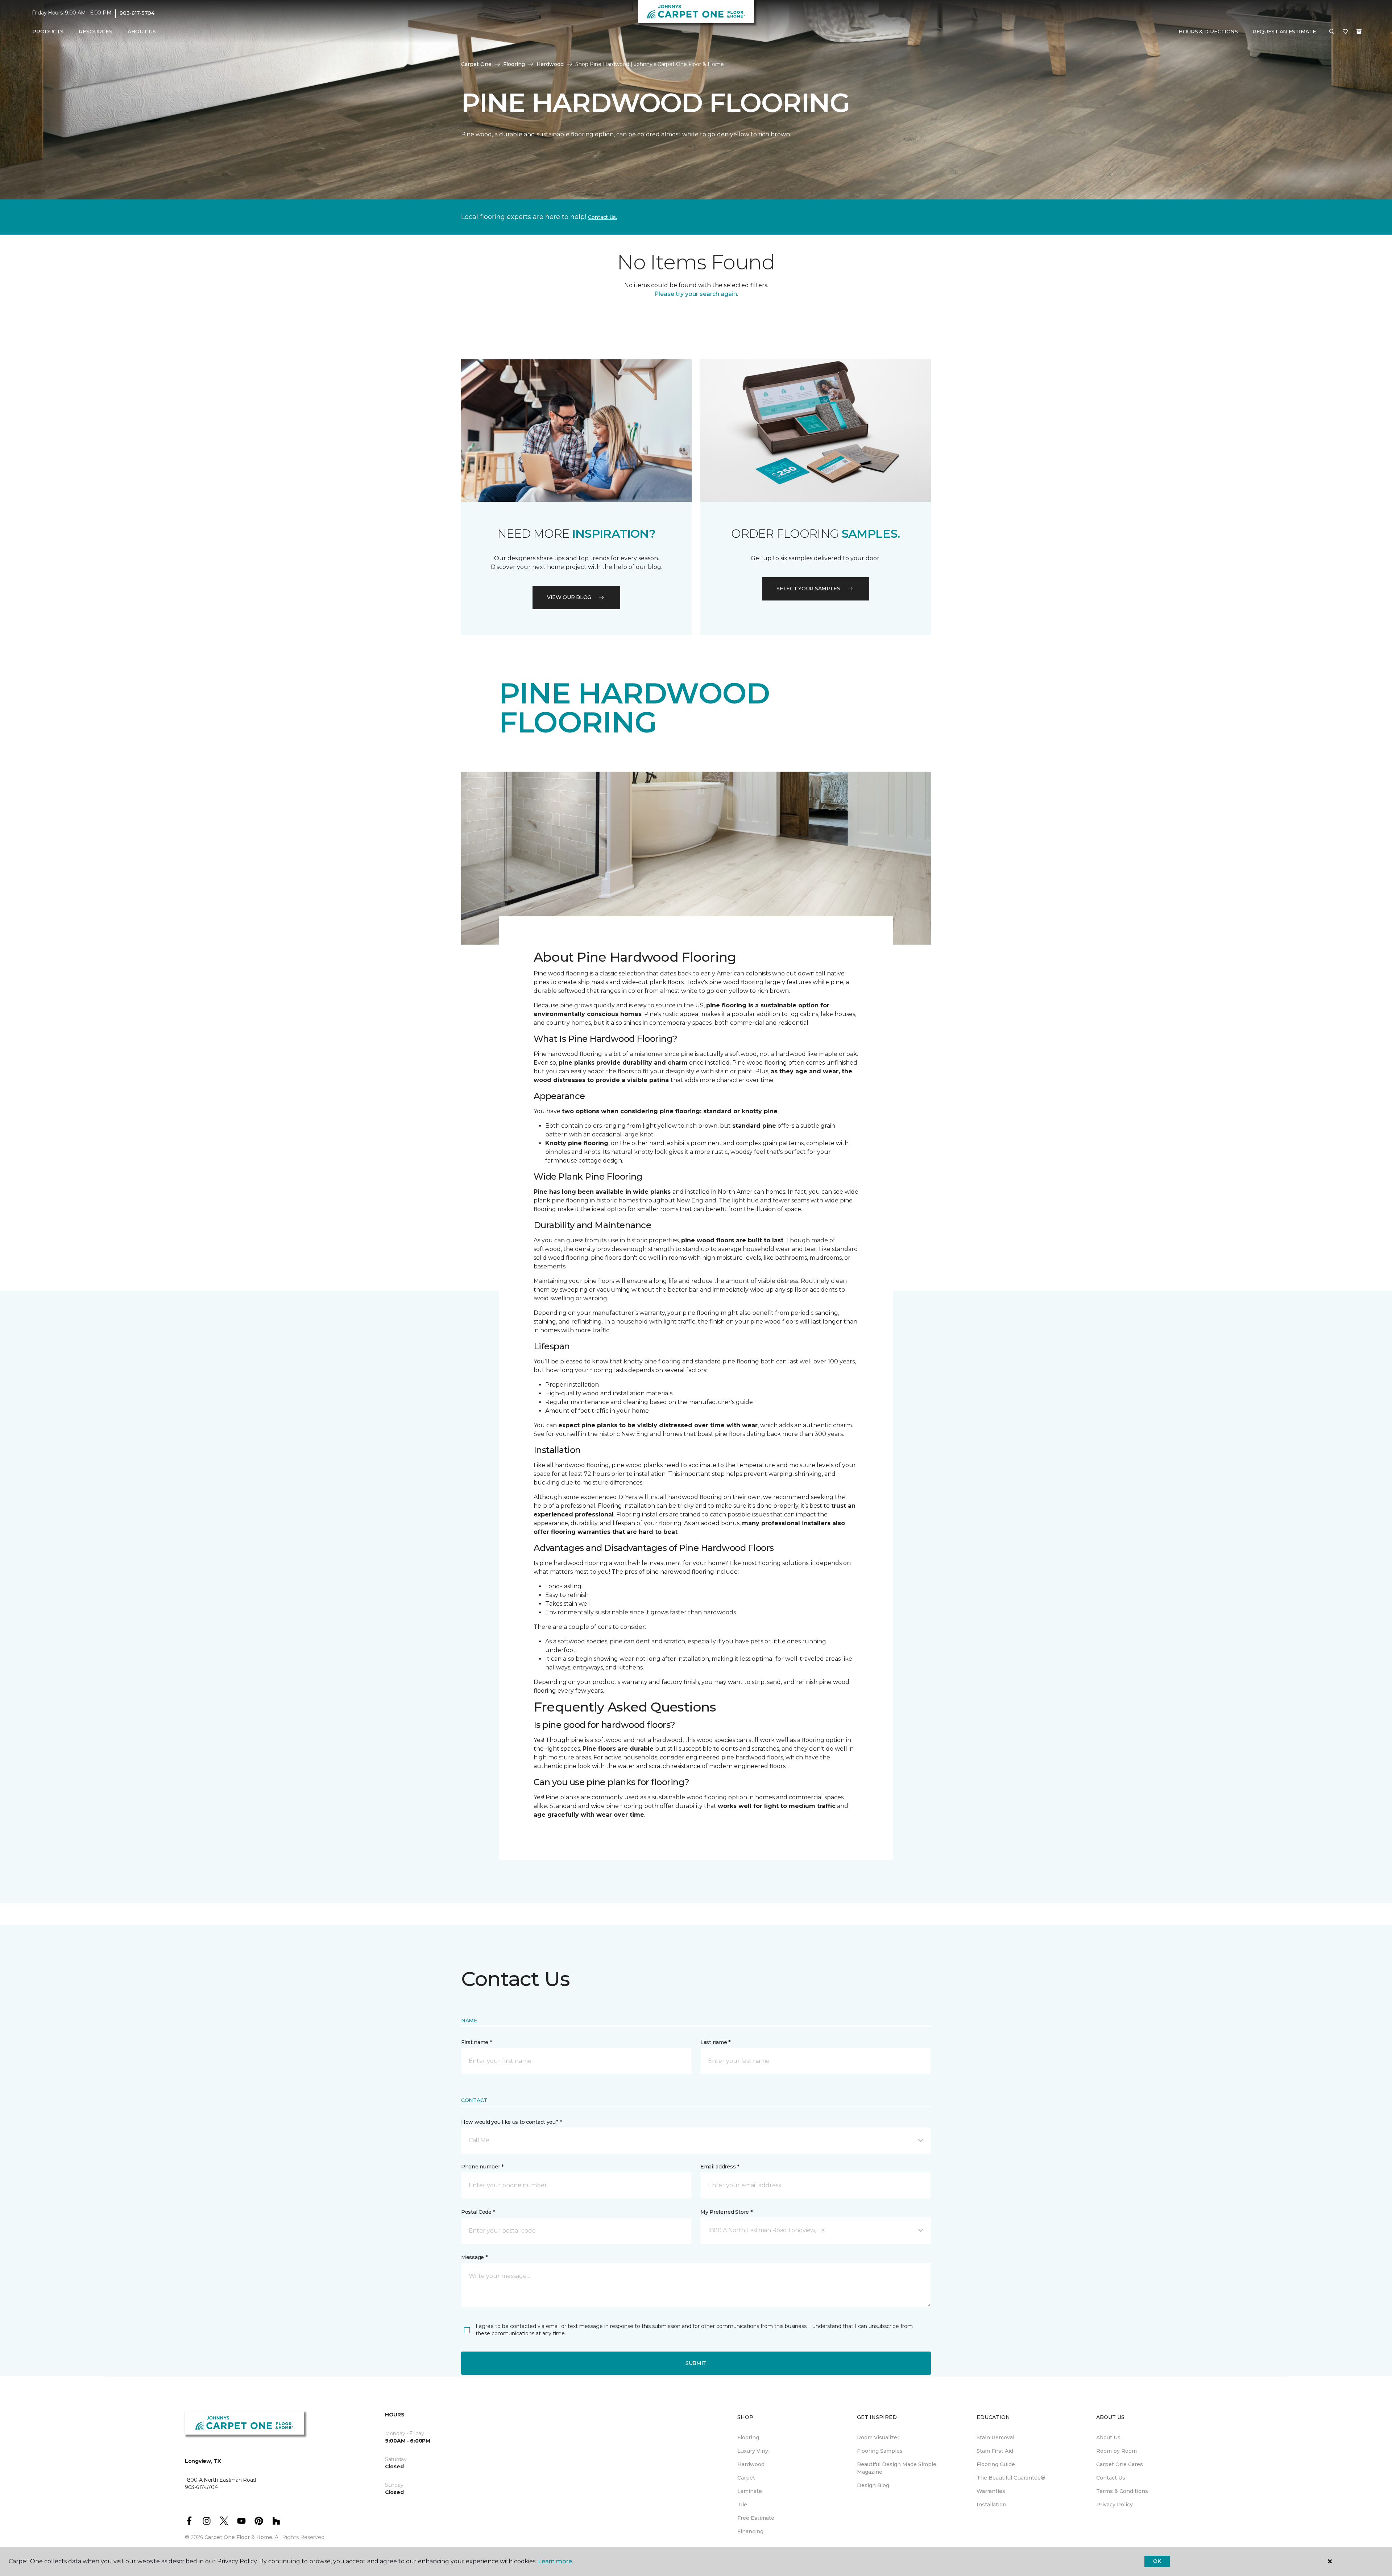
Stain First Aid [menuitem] (995, 2451)
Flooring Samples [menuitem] (880, 2451)
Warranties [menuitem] (991, 2491)
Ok (1157, 2561)
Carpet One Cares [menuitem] (1120, 2464)
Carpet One (476, 64)
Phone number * (482, 2167)
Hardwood (550, 64)
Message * (474, 2257)
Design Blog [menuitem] (873, 2485)
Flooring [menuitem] (748, 2437)
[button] (1332, 32)
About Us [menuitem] (1108, 2437)
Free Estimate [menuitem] (756, 2518)
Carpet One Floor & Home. (239, 2537)
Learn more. (556, 2561)
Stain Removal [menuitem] (995, 2437)
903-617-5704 (137, 13)
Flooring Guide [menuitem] (996, 2464)
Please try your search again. (696, 294)
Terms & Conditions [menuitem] (1122, 2491)
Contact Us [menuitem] (1111, 2478)
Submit (696, 2363)
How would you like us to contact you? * (511, 2122)
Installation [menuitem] (991, 2505)
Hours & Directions (1208, 32)
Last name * (715, 2042)
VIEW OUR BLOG (569, 597)
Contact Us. (602, 217)
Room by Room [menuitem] (1116, 2451)
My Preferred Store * (726, 2212)
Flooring (514, 64)
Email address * (720, 2167)
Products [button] (48, 32)
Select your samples (808, 589)
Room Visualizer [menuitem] (878, 2437)
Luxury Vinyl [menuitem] (753, 2451)
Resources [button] (96, 32)
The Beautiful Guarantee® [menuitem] (1011, 2478)
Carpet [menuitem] (746, 2478)
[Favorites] (1345, 32)
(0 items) (1359, 32)
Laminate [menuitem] (750, 2491)
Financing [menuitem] (750, 2531)
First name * (477, 2042)
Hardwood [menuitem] (751, 2464)
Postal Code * (478, 2212)
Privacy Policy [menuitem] (1115, 2505)
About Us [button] (142, 32)
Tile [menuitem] (742, 2505)
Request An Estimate (1284, 32)
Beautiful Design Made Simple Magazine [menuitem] (897, 2468)
